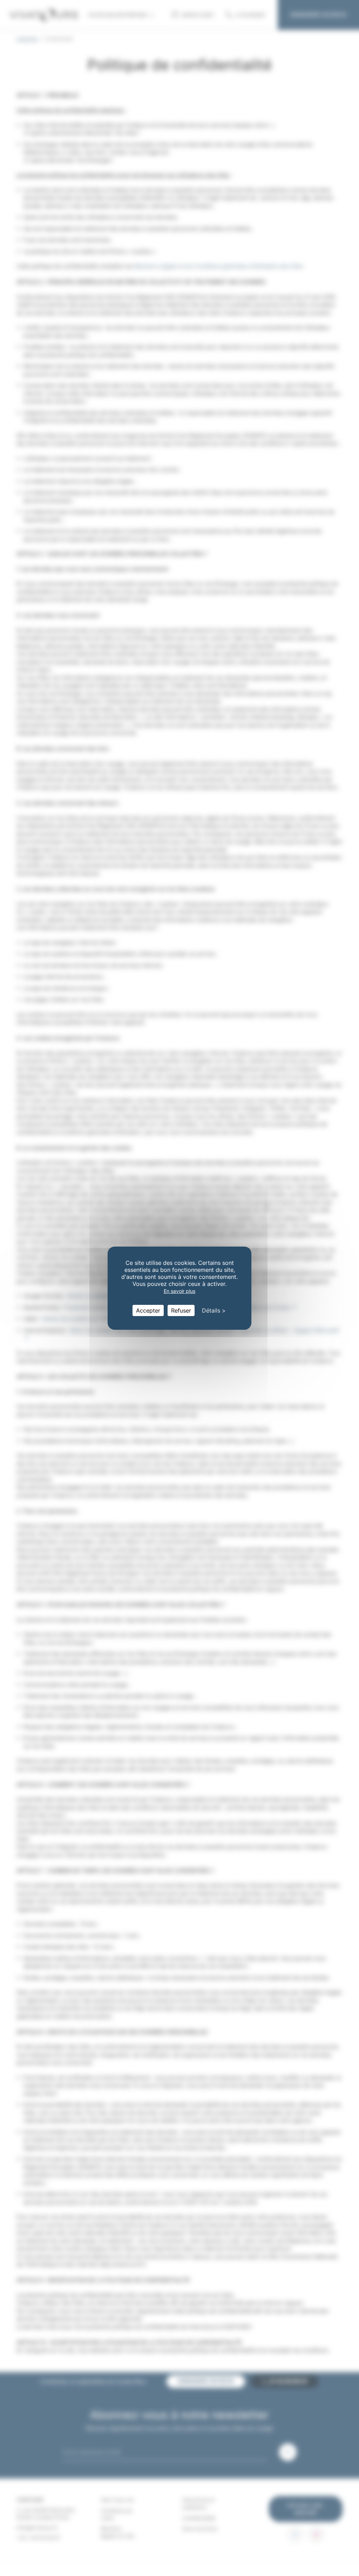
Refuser (181, 1310)
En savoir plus (179, 1291)
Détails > (214, 1310)
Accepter (148, 1310)
